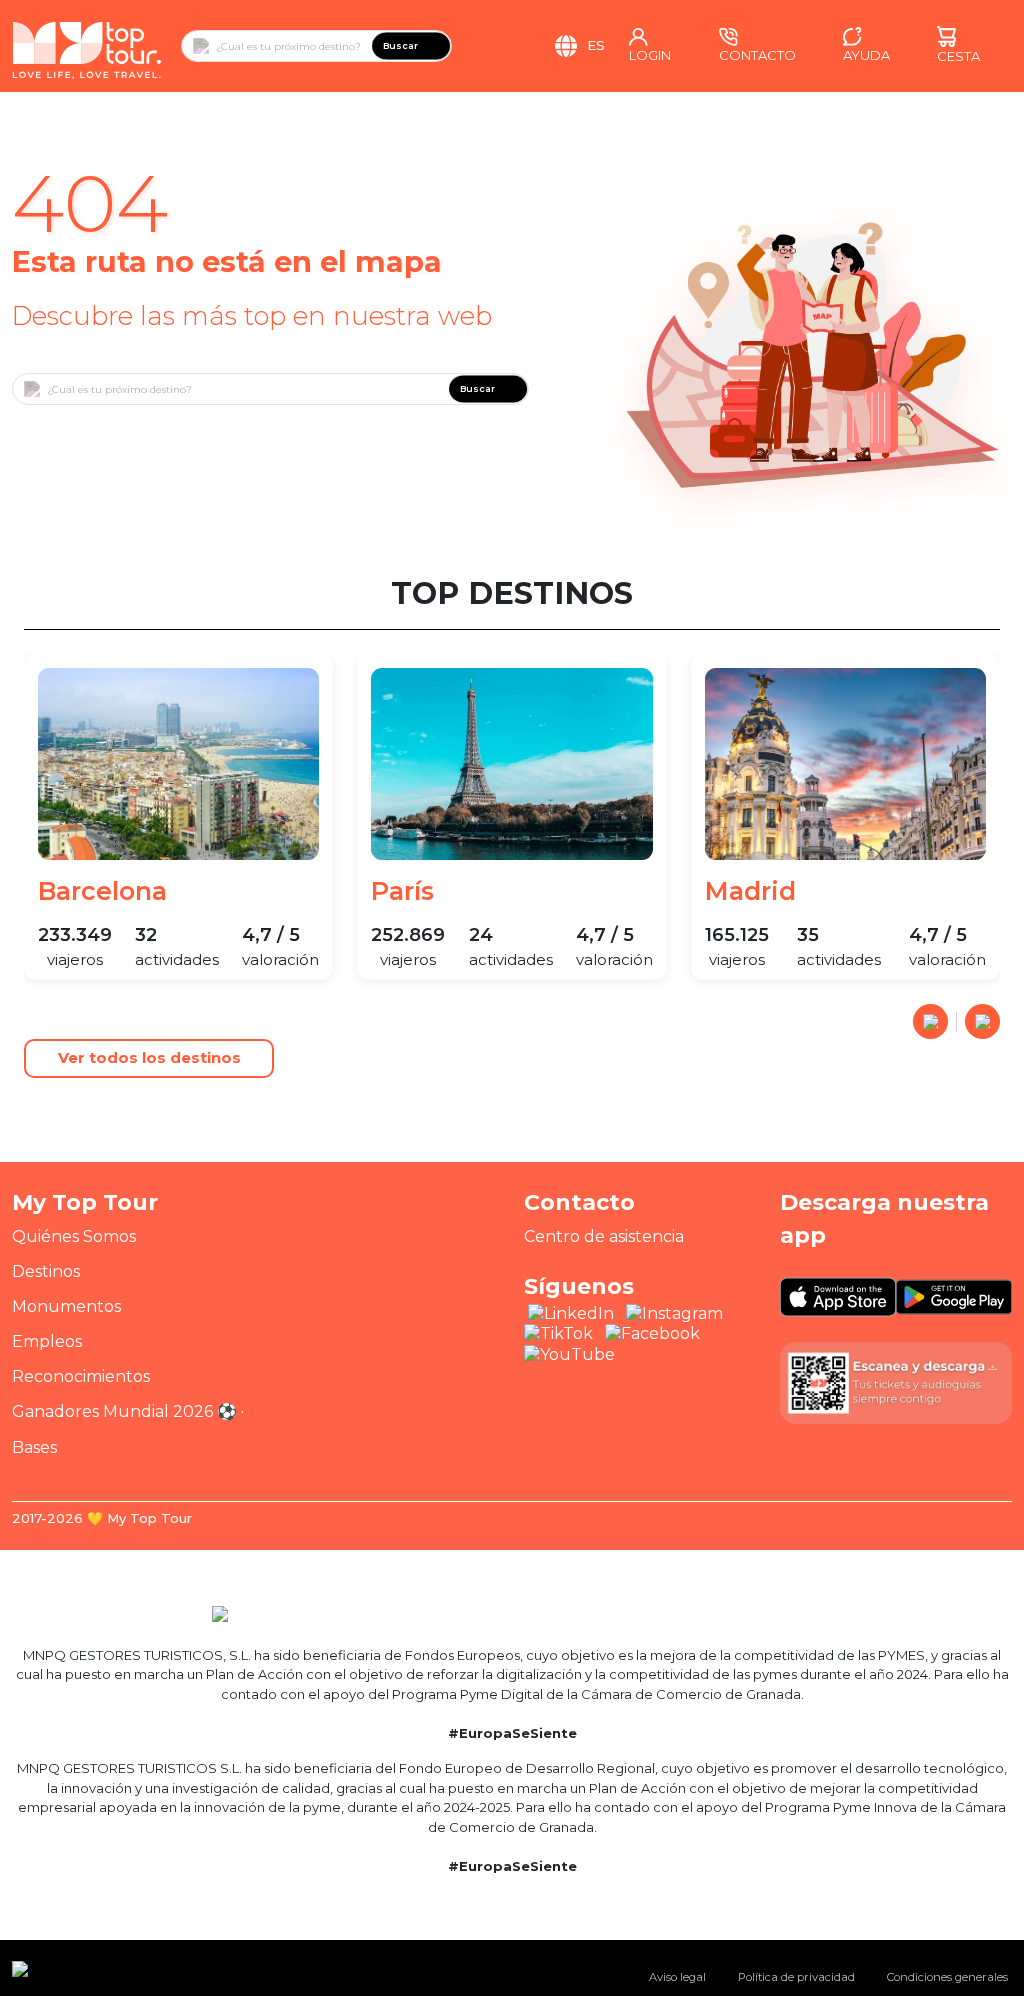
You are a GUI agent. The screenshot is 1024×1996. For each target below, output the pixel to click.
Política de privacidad (796, 1977)
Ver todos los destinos (149, 1057)
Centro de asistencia (604, 1236)
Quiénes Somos (74, 1236)
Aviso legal (677, 1977)
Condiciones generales (947, 1977)
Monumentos (66, 1306)
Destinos (46, 1271)
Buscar (400, 45)
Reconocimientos (81, 1376)
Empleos (47, 1341)
